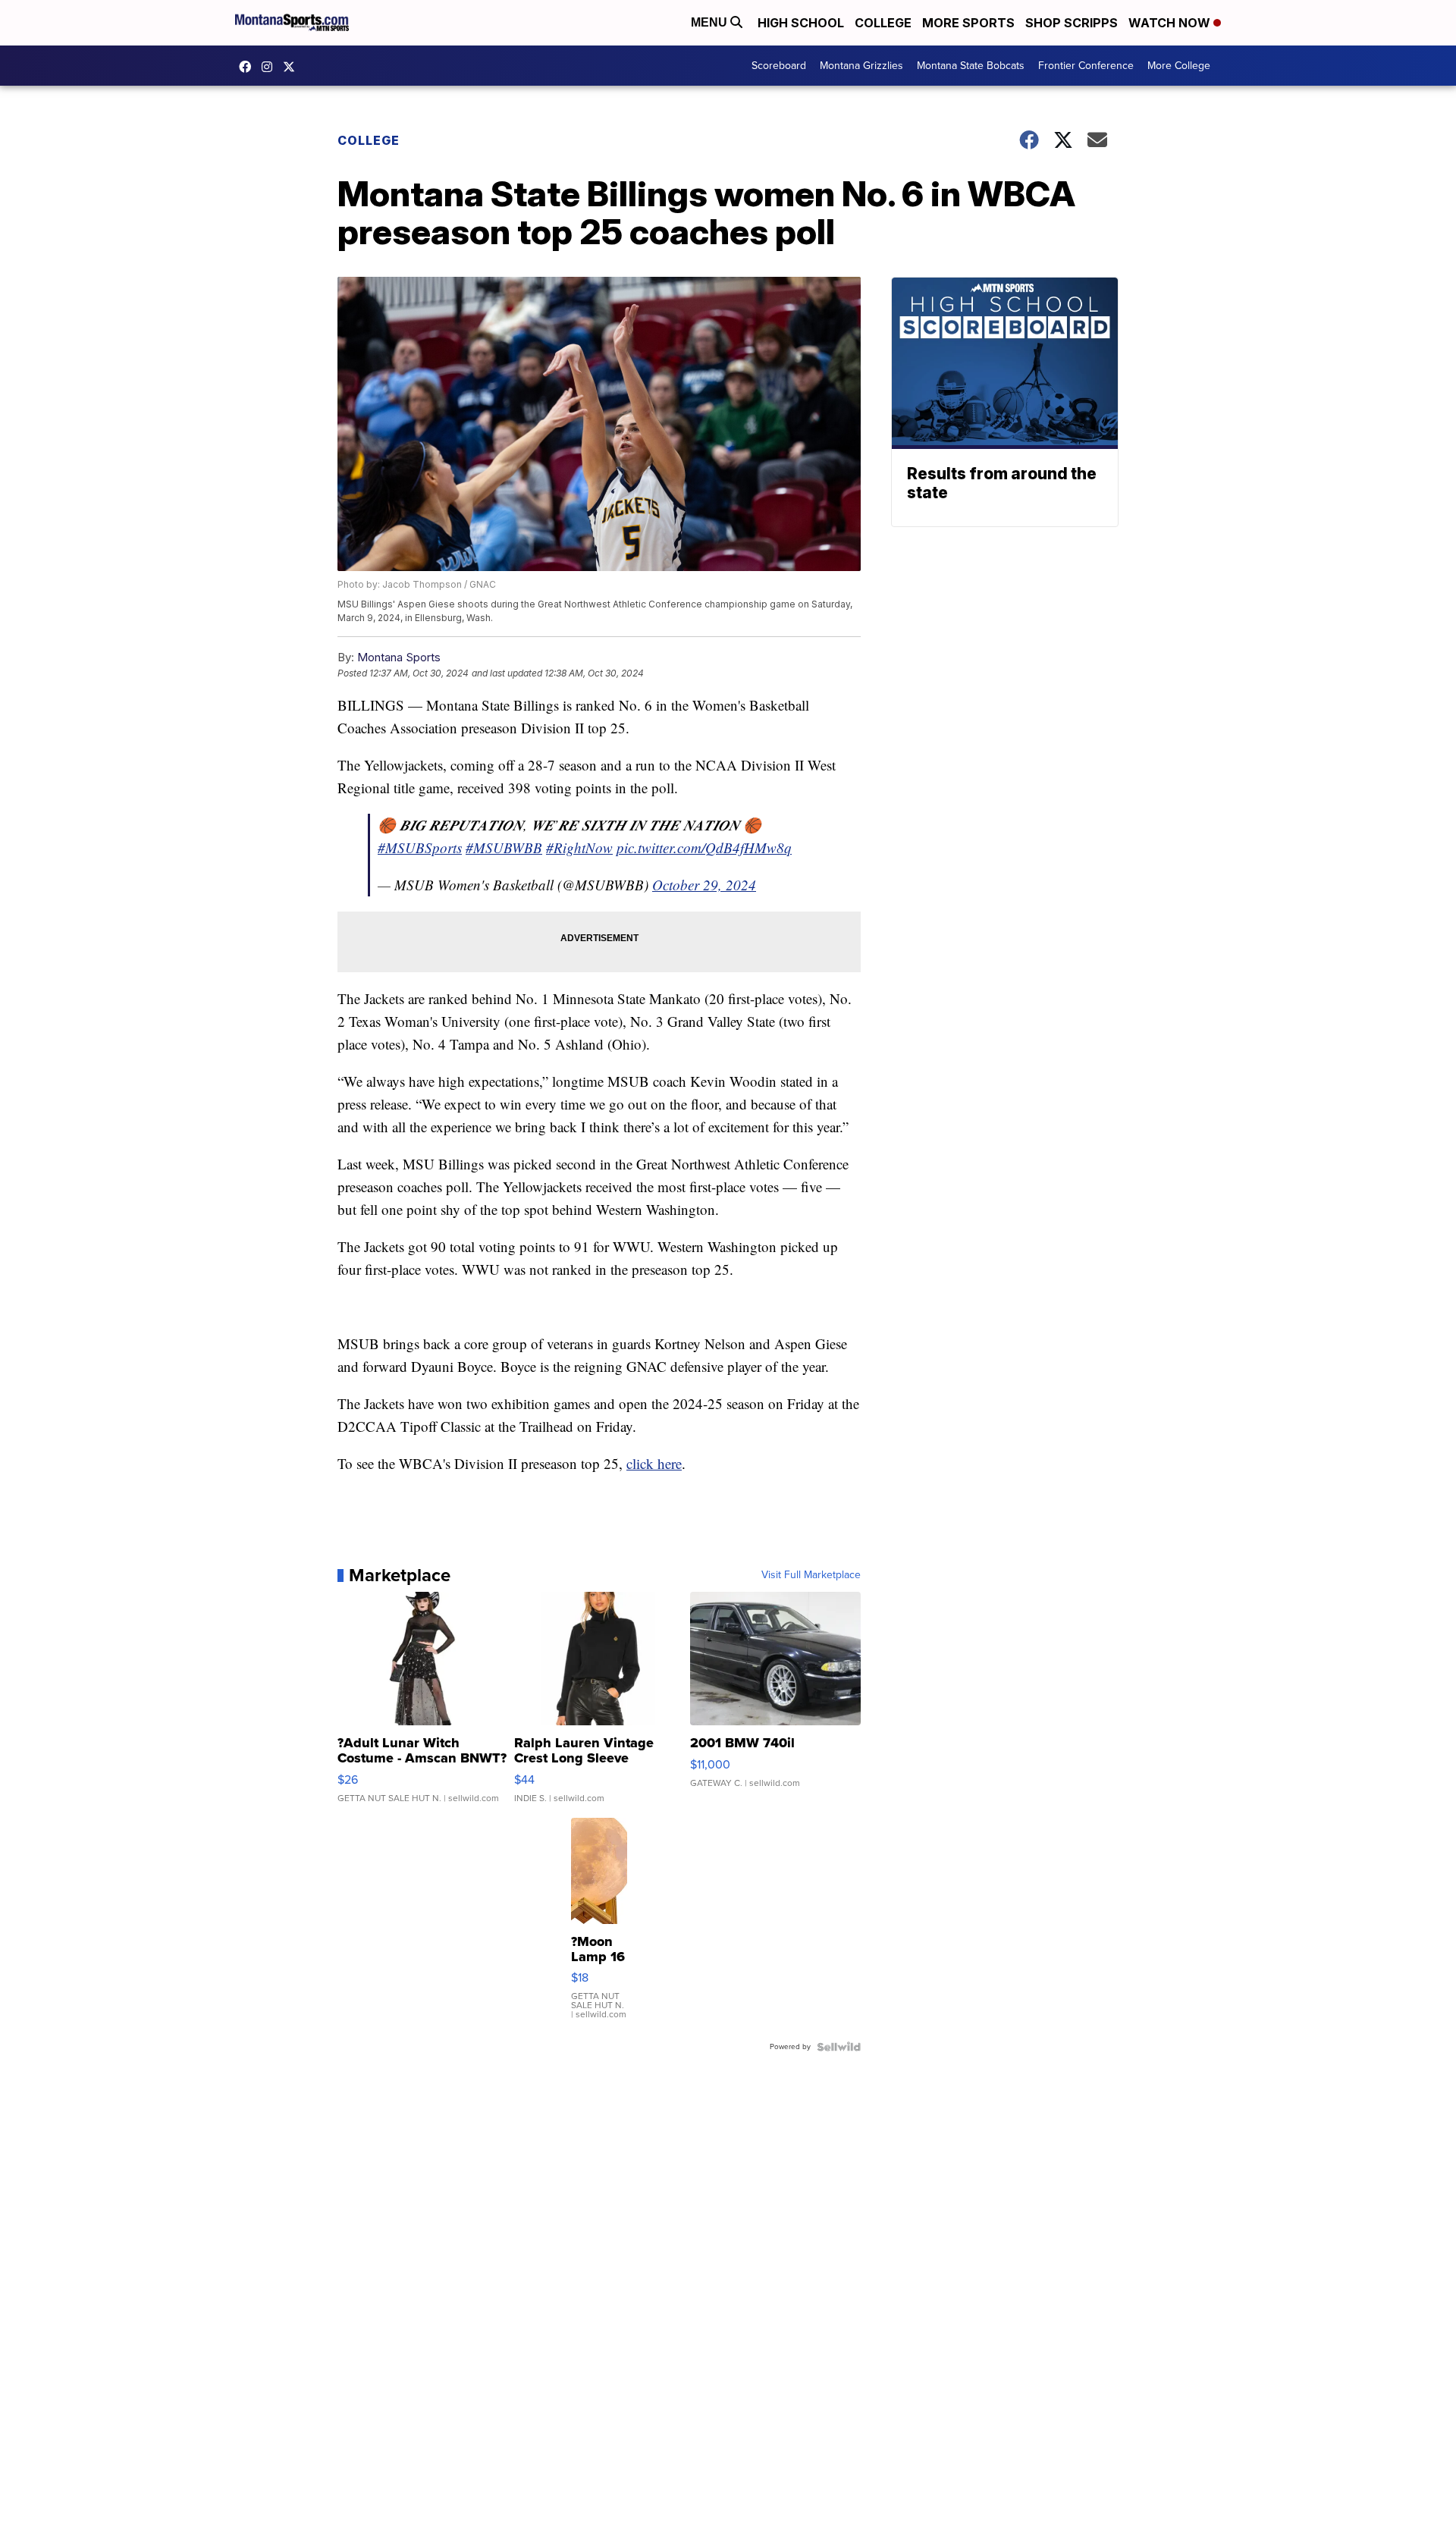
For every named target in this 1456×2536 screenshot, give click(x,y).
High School (801, 23)
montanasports (249, 67)
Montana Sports (399, 657)
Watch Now (1171, 23)
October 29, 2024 (704, 885)
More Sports (968, 23)
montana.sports (271, 67)
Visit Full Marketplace (811, 1575)
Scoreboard (779, 66)
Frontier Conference (1086, 66)
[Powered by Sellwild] (839, 2047)
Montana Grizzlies (861, 66)
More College (1179, 66)
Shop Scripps (1072, 23)
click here (654, 1463)
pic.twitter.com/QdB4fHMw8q (704, 847)
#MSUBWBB (504, 847)
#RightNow (579, 847)
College (883, 23)
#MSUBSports (420, 847)
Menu (711, 22)
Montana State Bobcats (971, 66)
